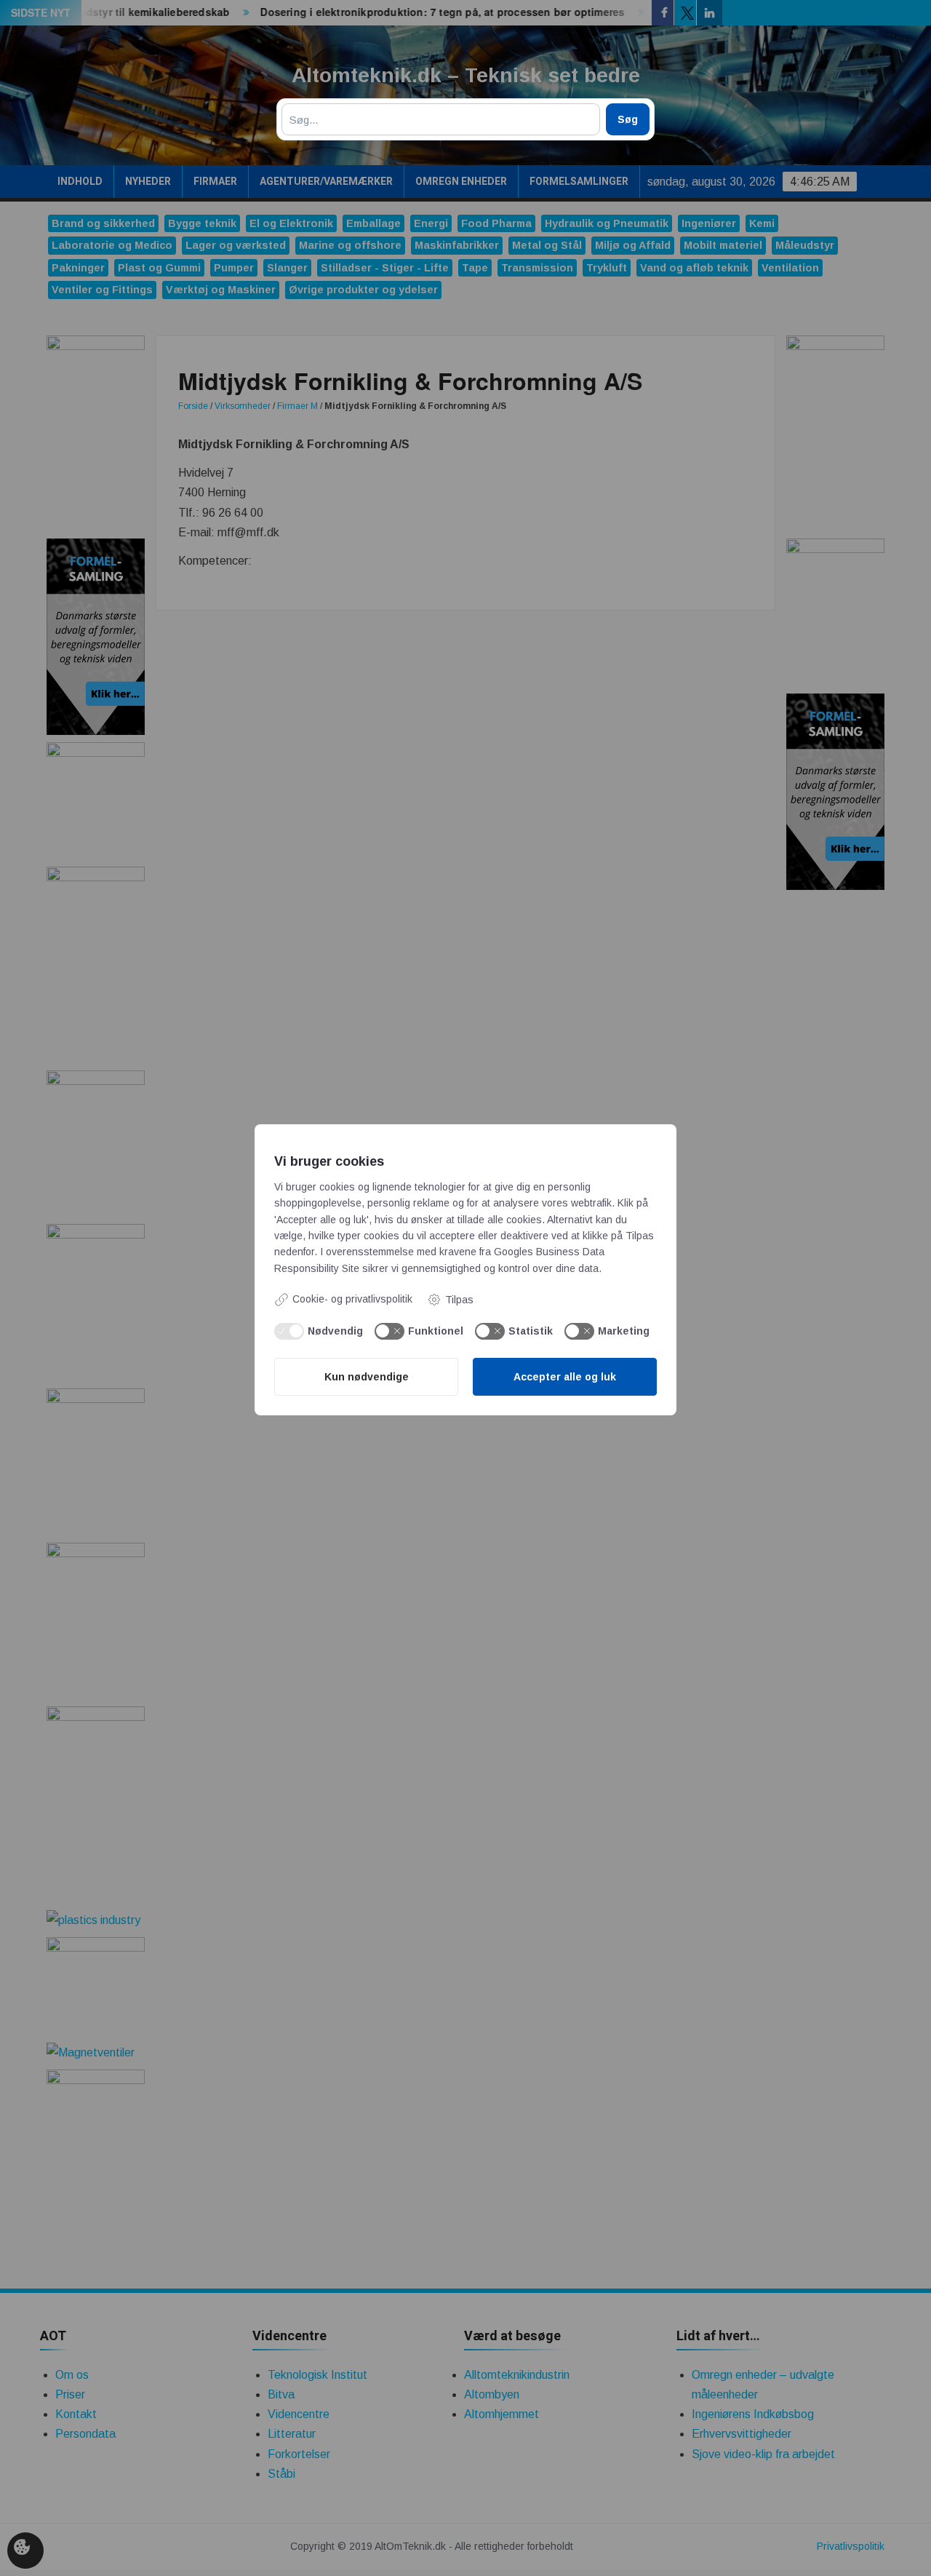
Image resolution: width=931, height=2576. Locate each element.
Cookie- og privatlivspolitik (352, 1299)
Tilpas (459, 1300)
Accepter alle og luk (565, 1377)
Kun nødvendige (367, 1377)
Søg (628, 119)
